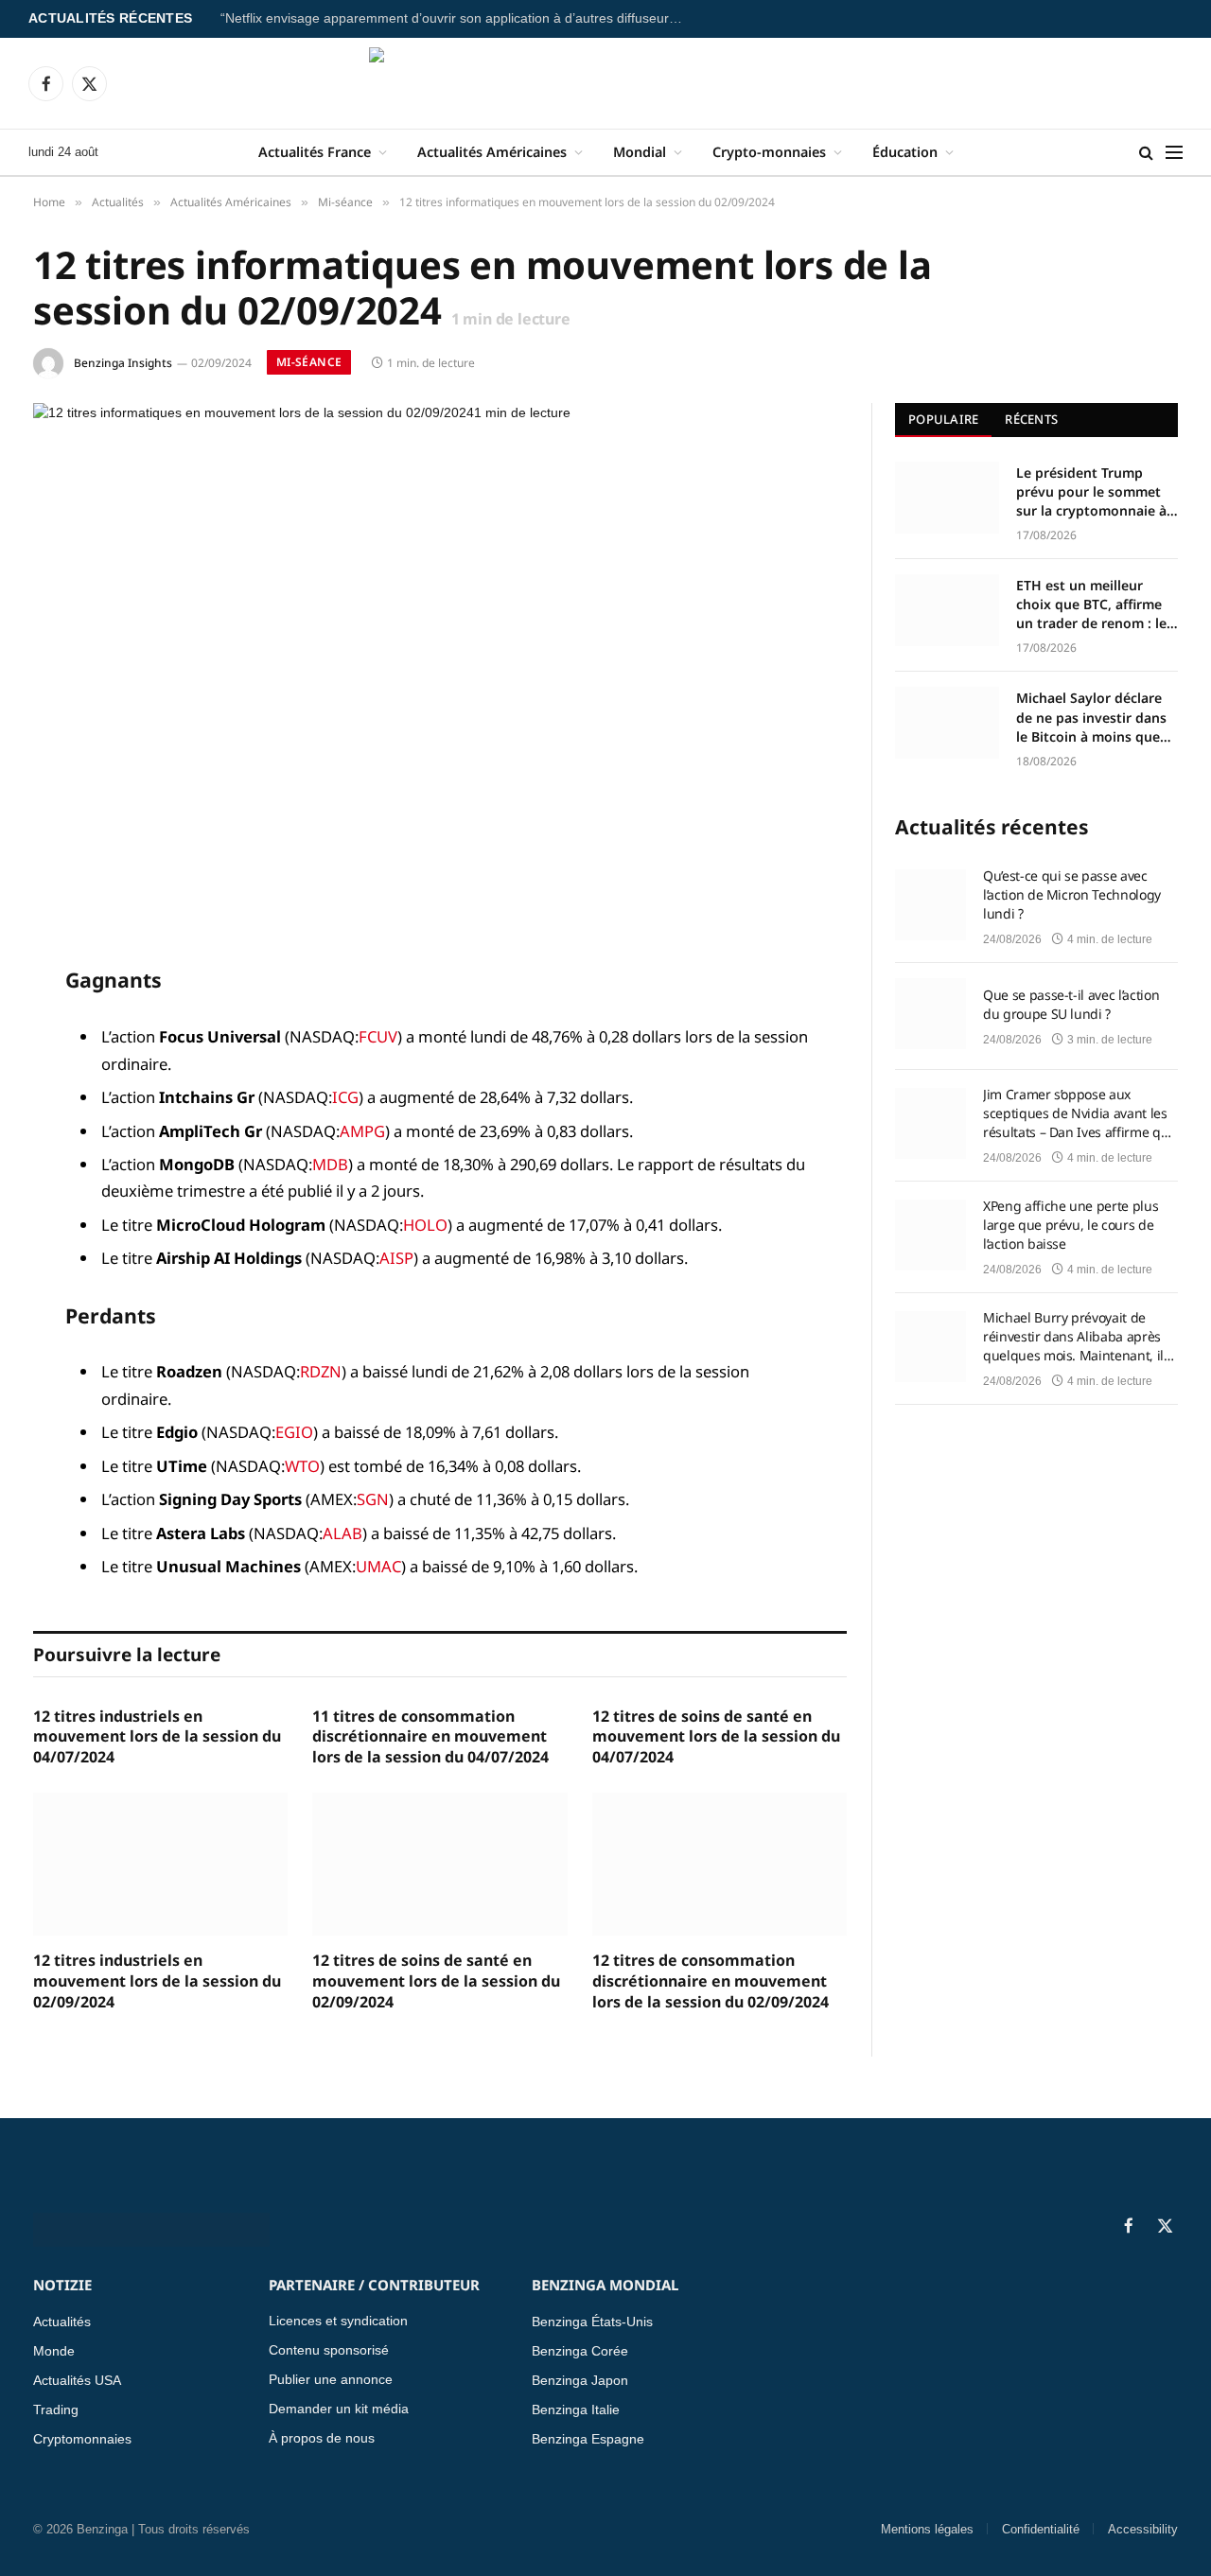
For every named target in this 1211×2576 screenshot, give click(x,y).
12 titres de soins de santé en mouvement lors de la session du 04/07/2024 (716, 1737)
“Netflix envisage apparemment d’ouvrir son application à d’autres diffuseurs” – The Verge (457, 18)
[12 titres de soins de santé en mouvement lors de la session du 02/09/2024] (439, 1864)
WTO (302, 1466)
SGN (373, 1499)
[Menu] (1174, 153)
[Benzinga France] (606, 83)
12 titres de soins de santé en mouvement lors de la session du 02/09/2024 (436, 1981)
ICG (345, 1097)
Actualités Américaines (492, 152)
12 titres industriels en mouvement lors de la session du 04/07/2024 (157, 1737)
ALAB (342, 1533)
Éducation (905, 152)
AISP (396, 1258)
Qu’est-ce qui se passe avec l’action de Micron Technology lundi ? (1072, 894)
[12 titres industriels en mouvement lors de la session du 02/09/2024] (160, 1864)
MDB (330, 1164)
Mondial (640, 152)
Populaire (943, 419)
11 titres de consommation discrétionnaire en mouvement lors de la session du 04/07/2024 (430, 1737)
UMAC (378, 1566)
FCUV (378, 1036)
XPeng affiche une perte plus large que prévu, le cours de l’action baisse (1071, 1225)
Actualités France (315, 152)
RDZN (321, 1371)
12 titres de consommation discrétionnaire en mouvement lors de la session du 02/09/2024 (711, 1981)
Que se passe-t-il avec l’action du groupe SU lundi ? (1071, 1004)
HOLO (425, 1225)
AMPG (362, 1131)
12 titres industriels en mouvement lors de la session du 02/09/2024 (157, 1981)
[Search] (1146, 153)
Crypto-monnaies (769, 152)
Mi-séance (309, 362)
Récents (1031, 419)
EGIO (294, 1432)
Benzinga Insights (123, 363)
